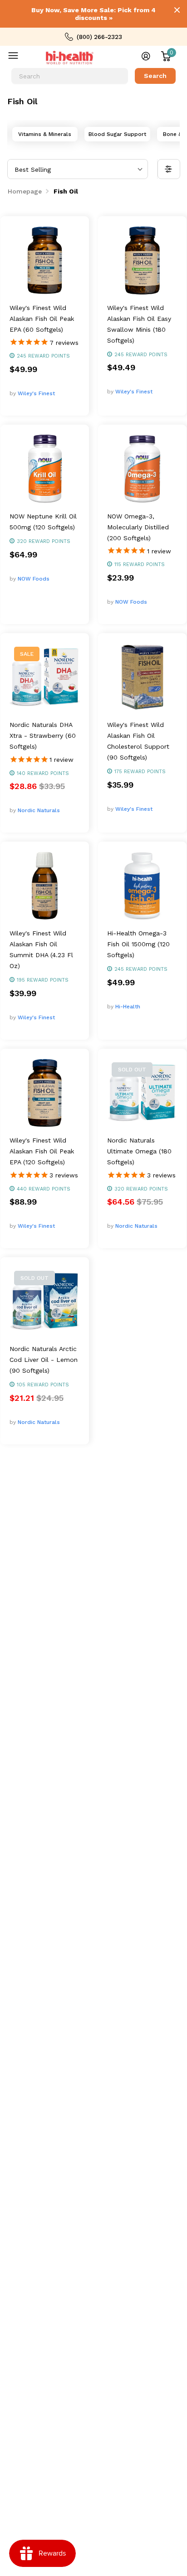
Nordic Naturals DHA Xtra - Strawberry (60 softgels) (43, 736)
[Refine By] (169, 169)
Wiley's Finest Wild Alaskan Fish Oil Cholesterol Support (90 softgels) (138, 741)
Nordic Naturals (39, 810)
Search (155, 76)
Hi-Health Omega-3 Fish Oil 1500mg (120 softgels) (138, 944)
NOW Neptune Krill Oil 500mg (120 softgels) (43, 522)
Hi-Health (128, 1007)
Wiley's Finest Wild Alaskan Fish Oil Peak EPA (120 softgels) (42, 1151)
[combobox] (70, 76)
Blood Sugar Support (117, 134)
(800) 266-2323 (99, 37)
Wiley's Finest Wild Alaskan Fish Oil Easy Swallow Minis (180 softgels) (139, 324)
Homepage (25, 191)
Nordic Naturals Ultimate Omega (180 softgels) (139, 1151)
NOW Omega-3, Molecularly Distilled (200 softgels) (138, 527)
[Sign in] (146, 56)
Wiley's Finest (36, 393)
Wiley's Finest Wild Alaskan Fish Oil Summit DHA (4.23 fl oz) (41, 949)
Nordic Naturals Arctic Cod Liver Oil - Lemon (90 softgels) (44, 1360)
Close (177, 10)
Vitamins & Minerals (45, 134)
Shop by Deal (19, 58)
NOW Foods (34, 579)
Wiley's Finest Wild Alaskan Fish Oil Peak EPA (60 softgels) (42, 319)
